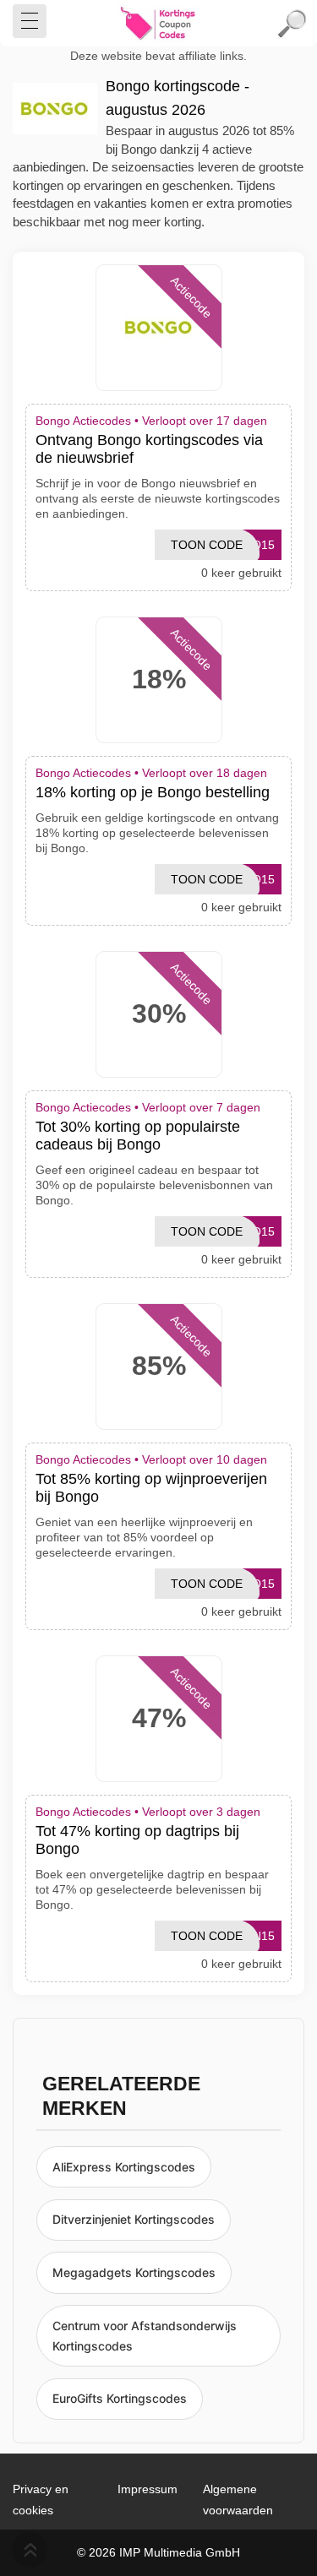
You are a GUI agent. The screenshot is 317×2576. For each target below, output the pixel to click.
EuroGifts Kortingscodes (120, 2398)
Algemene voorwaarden (238, 2500)
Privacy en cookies (41, 2500)
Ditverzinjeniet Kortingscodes (134, 2219)
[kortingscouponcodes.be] (159, 24)
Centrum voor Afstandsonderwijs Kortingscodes (145, 2336)
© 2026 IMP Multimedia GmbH (158, 2552)
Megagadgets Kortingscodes (134, 2272)
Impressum (148, 2489)
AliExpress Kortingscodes (124, 2167)
